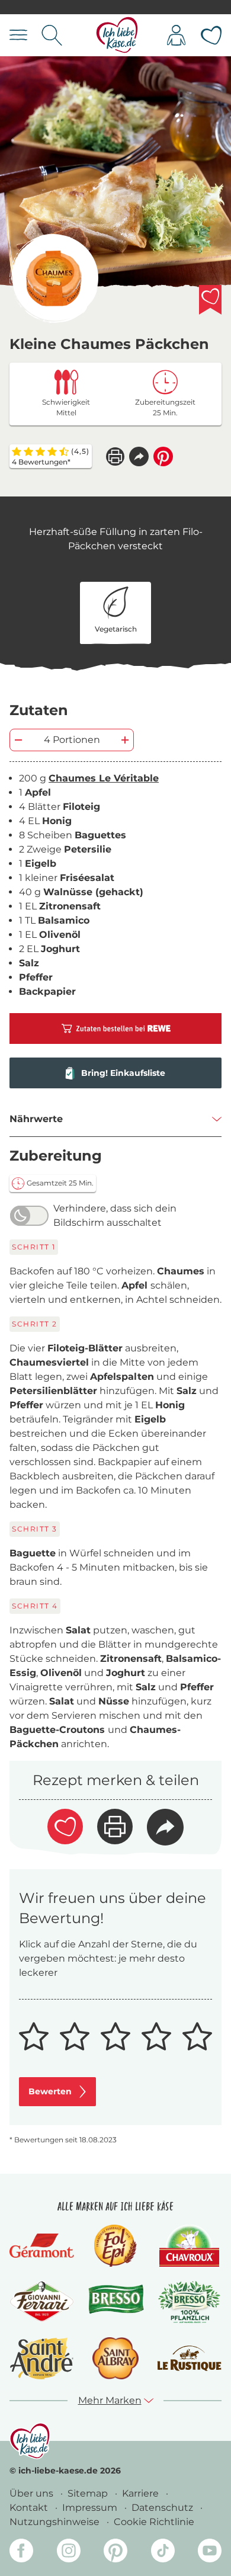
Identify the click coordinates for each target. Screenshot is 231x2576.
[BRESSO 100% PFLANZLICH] (189, 2302)
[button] (139, 456)
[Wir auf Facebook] (21, 2553)
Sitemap (89, 2493)
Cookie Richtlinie (154, 2522)
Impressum (91, 2508)
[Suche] (52, 35)
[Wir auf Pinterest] (115, 2553)
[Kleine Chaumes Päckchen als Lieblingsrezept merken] (210, 300)
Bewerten (50, 2091)
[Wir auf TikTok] (163, 2553)
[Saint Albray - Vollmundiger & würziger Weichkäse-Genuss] (115, 2358)
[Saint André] (42, 2358)
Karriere (142, 2493)
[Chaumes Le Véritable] (54, 278)
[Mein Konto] (176, 35)
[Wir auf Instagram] (69, 2553)
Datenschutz (163, 2508)
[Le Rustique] (189, 2358)
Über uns (33, 2493)
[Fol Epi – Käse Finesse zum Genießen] (115, 2246)
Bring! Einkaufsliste (123, 1073)
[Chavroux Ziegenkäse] (189, 2246)
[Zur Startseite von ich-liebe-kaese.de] (117, 35)
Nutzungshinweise (56, 2522)
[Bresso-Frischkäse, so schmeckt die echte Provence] (116, 2302)
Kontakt (30, 2508)
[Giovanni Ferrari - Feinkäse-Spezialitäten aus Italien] (42, 2302)
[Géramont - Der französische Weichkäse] (42, 2246)
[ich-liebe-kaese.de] (30, 2441)
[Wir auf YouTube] (210, 2553)
